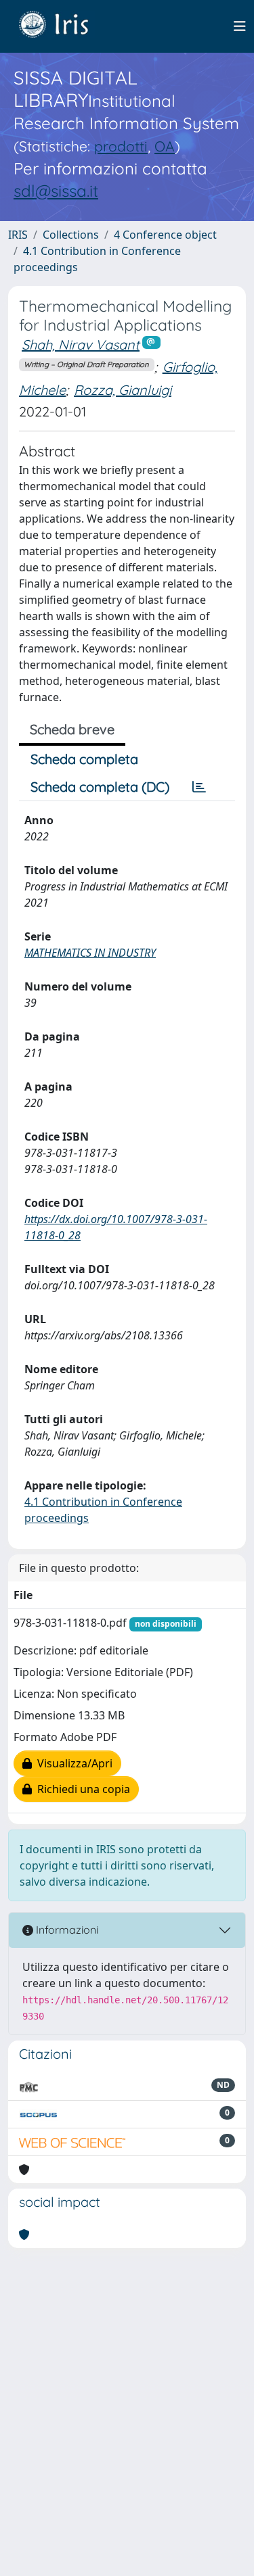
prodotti (121, 146)
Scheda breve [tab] (72, 729)
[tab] (199, 787)
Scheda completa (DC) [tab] (100, 787)
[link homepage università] (64, 26)
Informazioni (66, 1930)
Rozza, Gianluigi (123, 390)
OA (165, 146)
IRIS (18, 235)
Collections (71, 235)
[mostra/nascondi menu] (240, 26)
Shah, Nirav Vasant (81, 344)
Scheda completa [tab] (84, 759)
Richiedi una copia (81, 1789)
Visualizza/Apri (72, 1763)
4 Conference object (165, 235)
